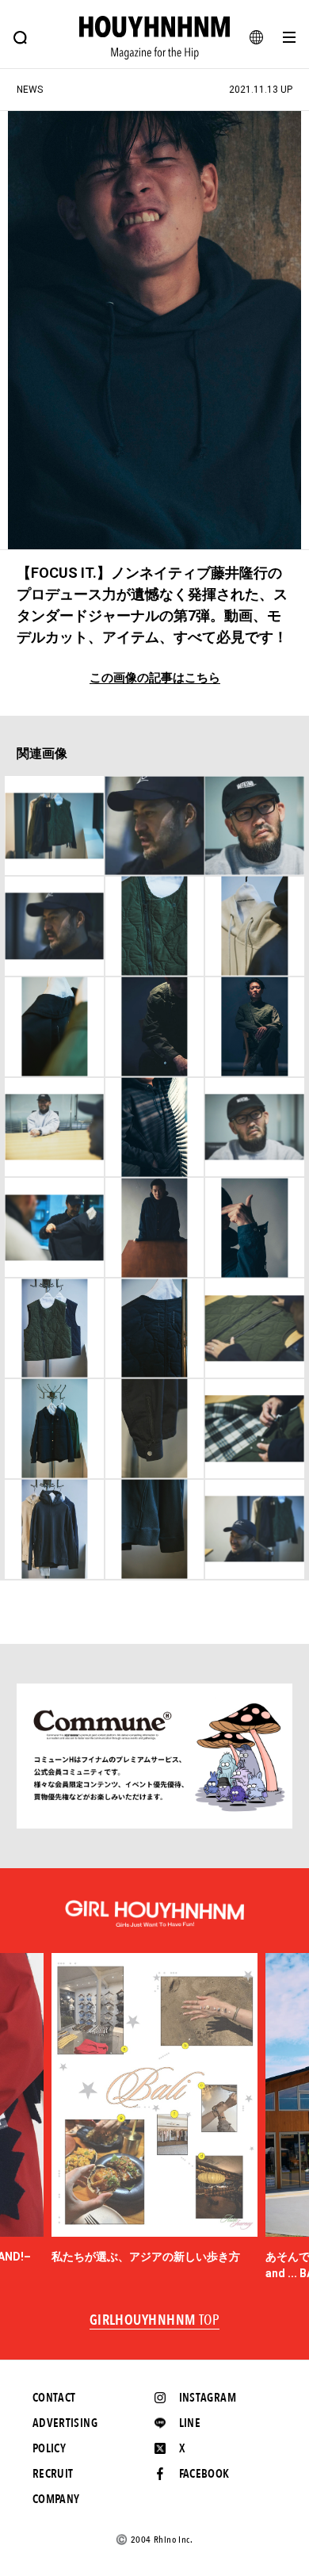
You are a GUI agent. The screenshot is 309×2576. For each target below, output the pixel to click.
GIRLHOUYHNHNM (155, 2321)
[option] (154, 2109)
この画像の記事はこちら (155, 678)
